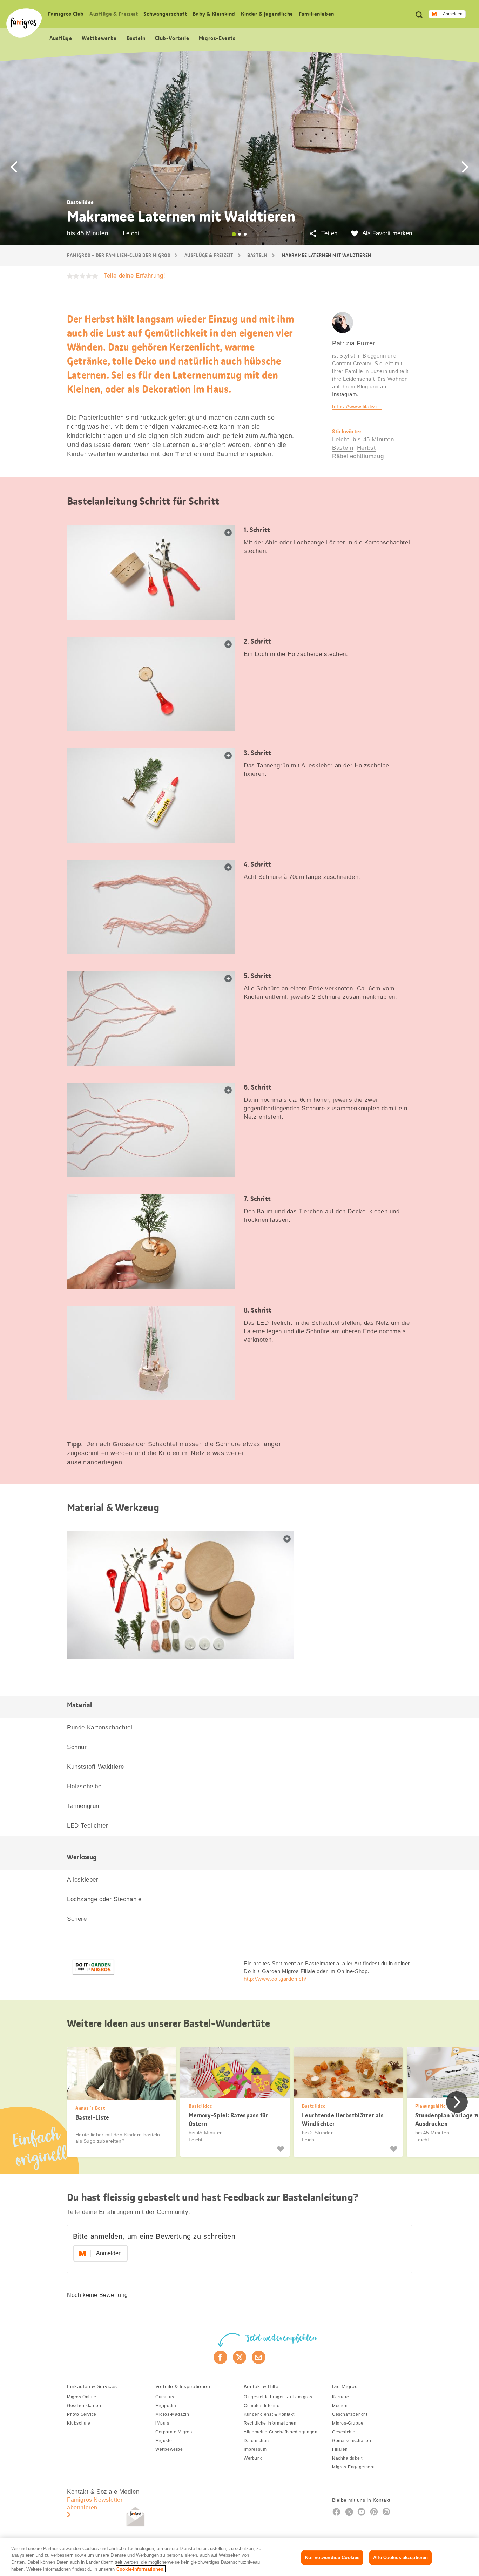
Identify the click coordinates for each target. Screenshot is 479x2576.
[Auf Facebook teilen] (220, 2357)
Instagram (345, 394)
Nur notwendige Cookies (332, 2558)
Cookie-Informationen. (141, 2569)
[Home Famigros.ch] (24, 23)
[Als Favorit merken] (281, 2149)
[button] (14, 167)
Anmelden (453, 14)
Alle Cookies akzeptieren (400, 2558)
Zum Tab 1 (234, 234)
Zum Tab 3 (245, 234)
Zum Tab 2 (239, 234)
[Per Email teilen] (259, 2357)
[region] (239, 2557)
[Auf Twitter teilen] (240, 2357)
